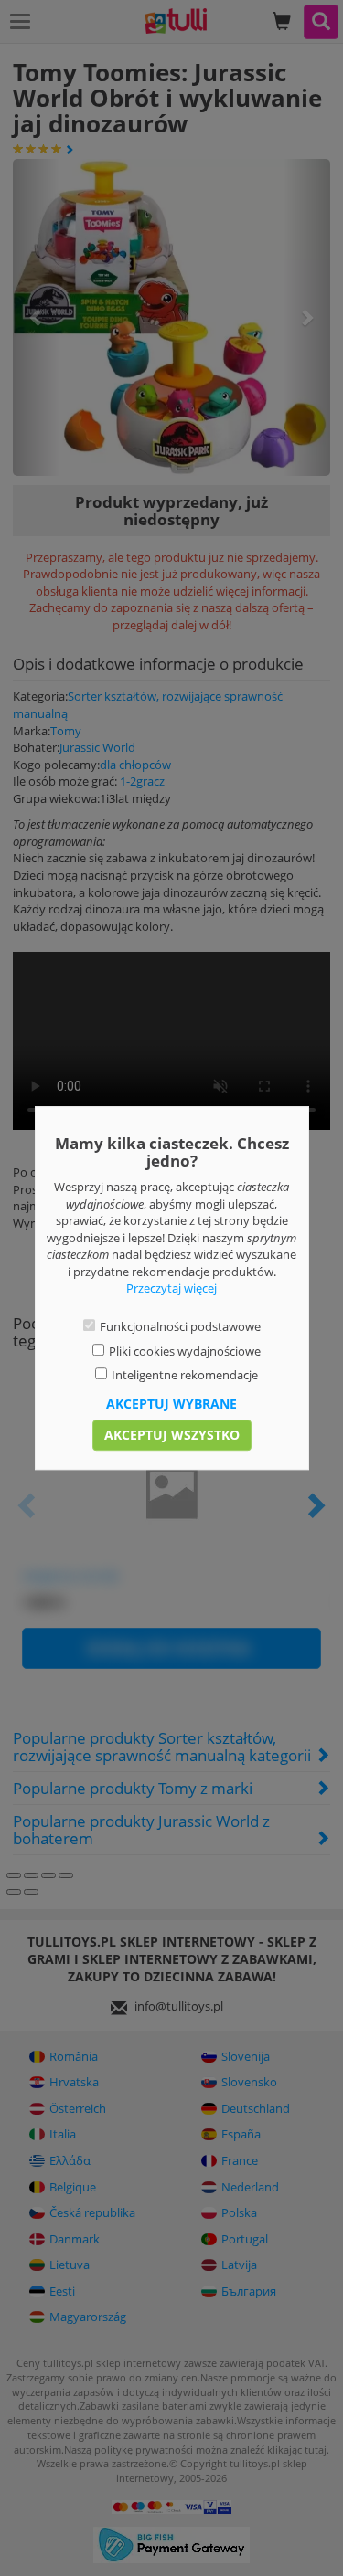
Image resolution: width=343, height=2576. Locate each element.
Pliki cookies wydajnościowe (185, 1351)
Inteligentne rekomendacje (185, 1375)
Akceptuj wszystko (172, 1435)
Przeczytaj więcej (171, 1289)
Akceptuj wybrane (171, 1404)
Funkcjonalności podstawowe (180, 1326)
